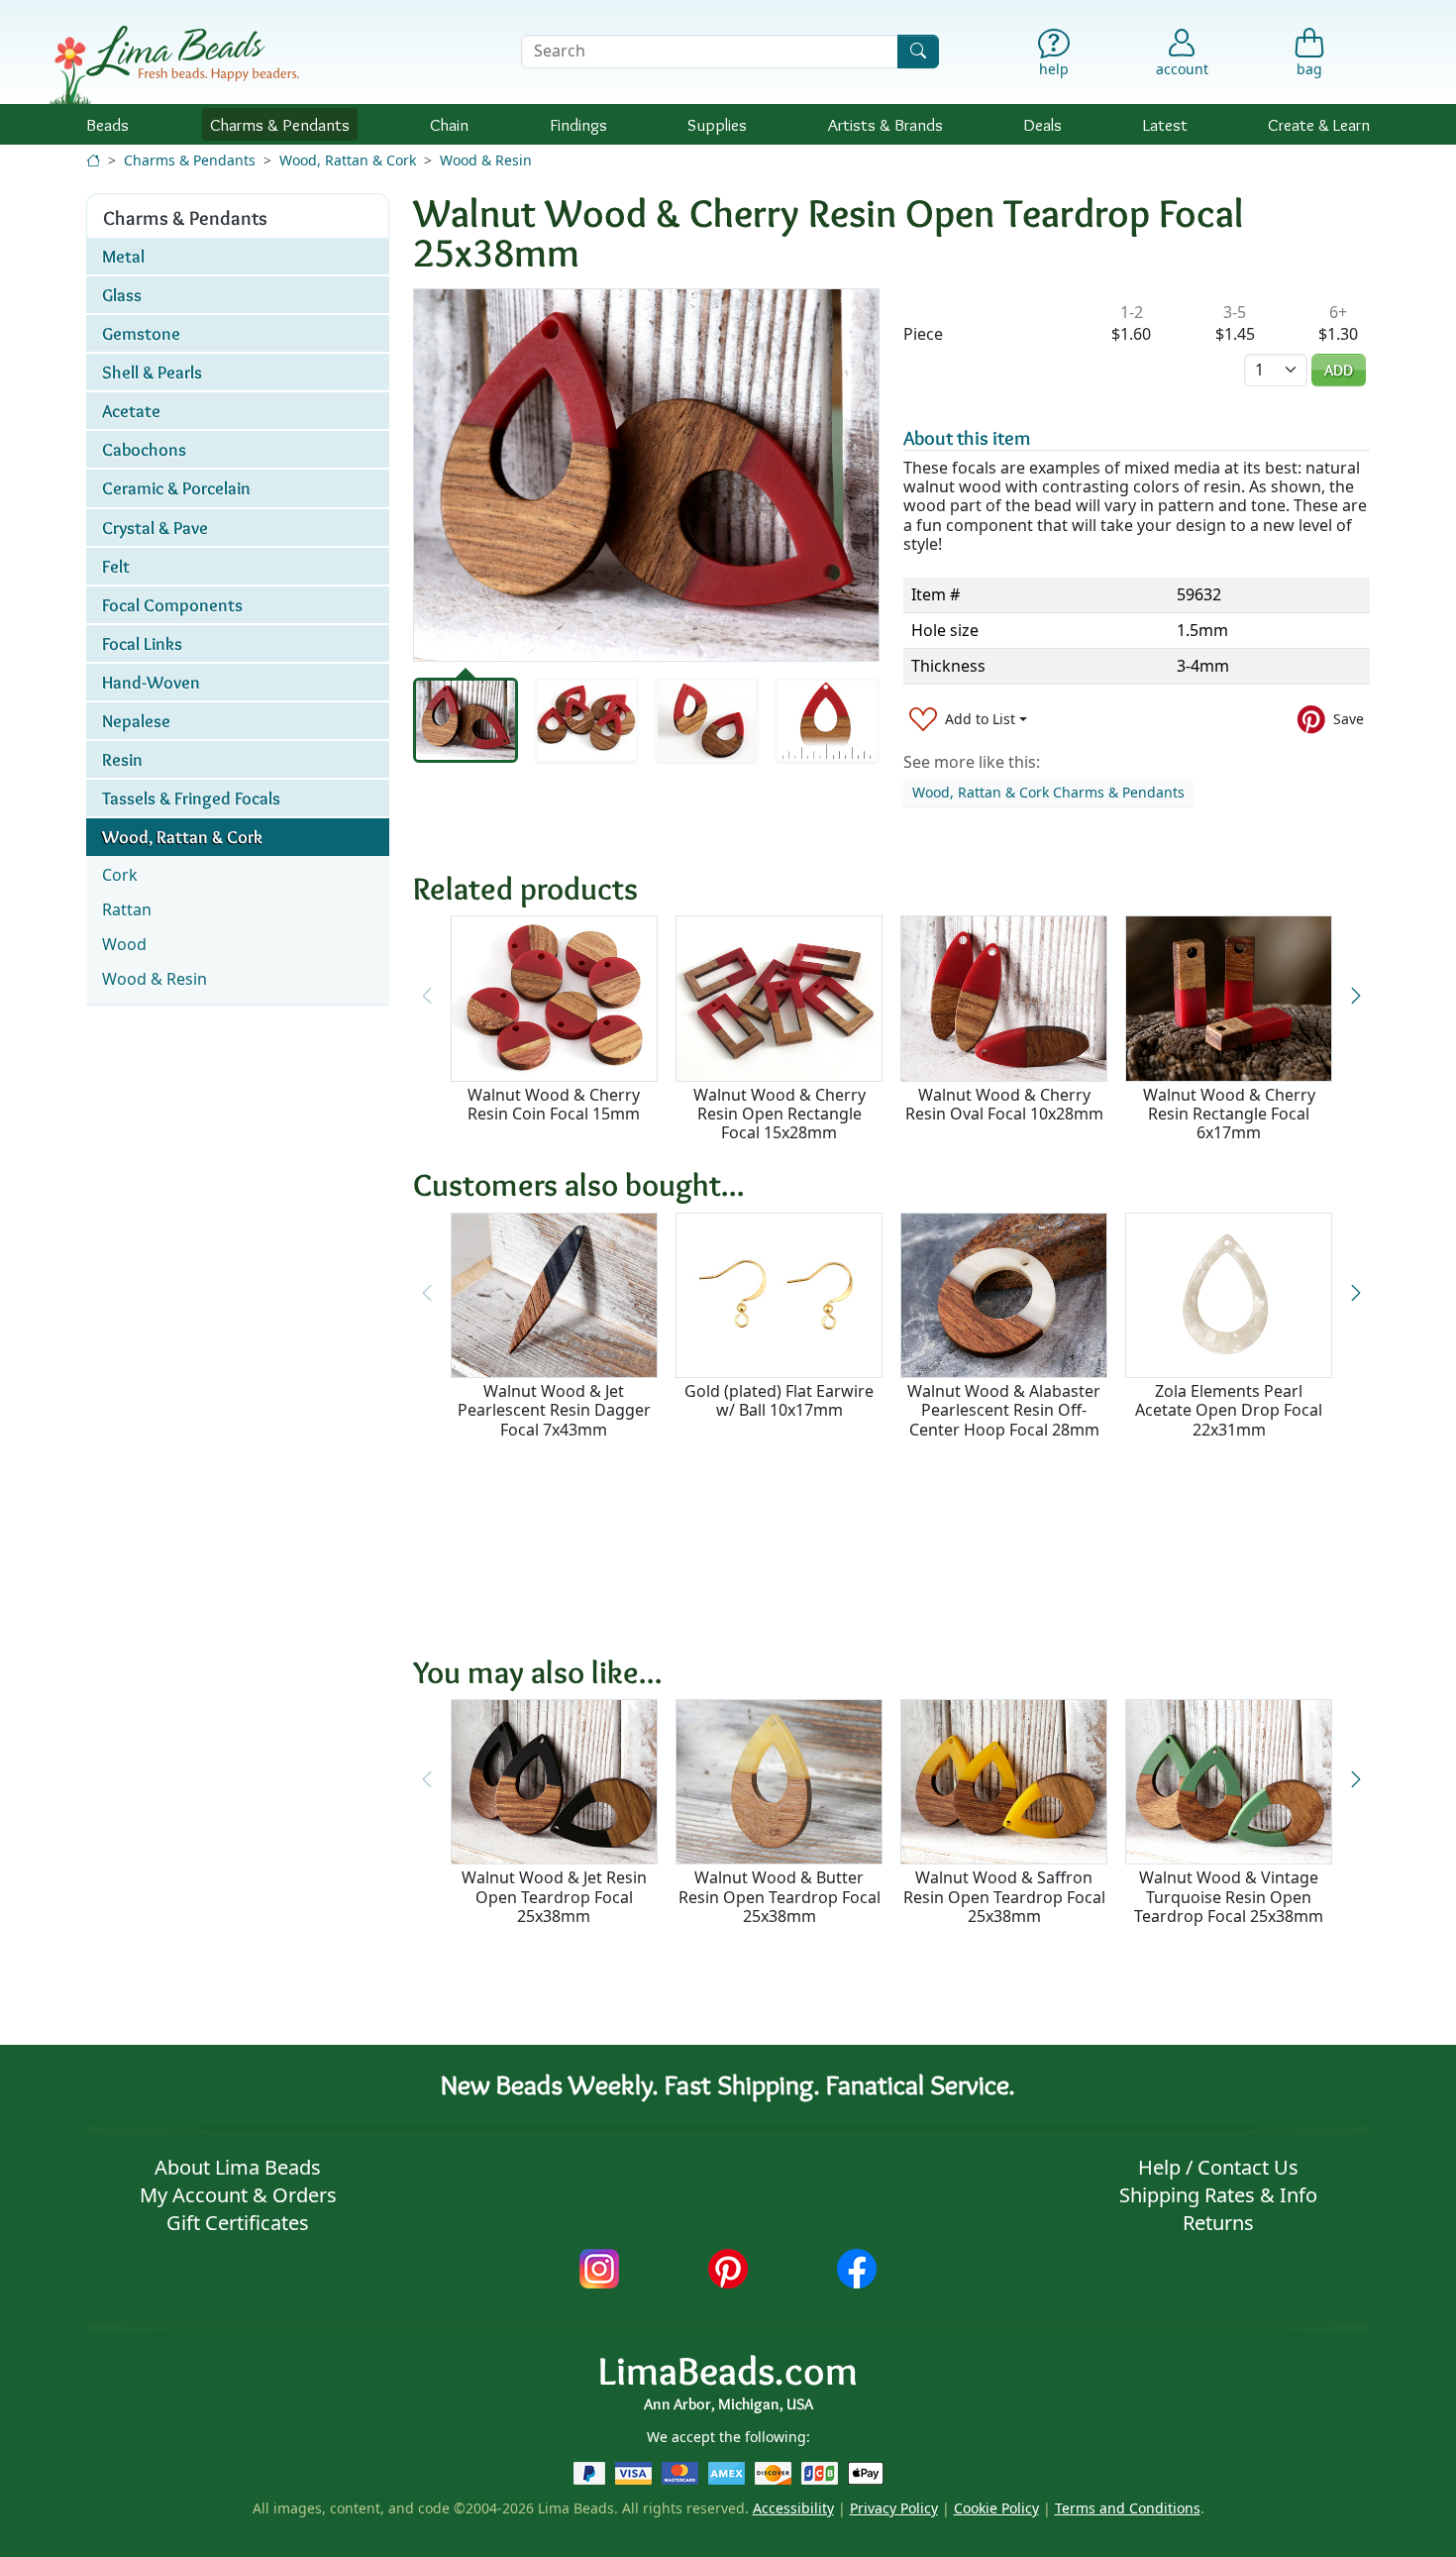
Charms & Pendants (190, 160)
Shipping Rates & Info (1218, 2195)
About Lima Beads (238, 2167)
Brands (885, 124)
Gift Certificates (238, 2223)
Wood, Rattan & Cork (348, 160)
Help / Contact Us (1218, 2167)
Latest (1165, 124)
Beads (107, 124)
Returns (1218, 2223)
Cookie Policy (996, 2508)
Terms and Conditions (1128, 2508)
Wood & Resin (486, 160)
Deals (1042, 124)
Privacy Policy (894, 2508)
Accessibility (793, 2508)
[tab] (466, 720)
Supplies (717, 124)
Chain (449, 124)
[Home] (93, 160)
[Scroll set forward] (1355, 996)
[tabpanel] (646, 475)
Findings (578, 124)
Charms (280, 124)
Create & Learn (1319, 124)
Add (1339, 370)
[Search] (918, 51)
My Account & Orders (238, 2195)
